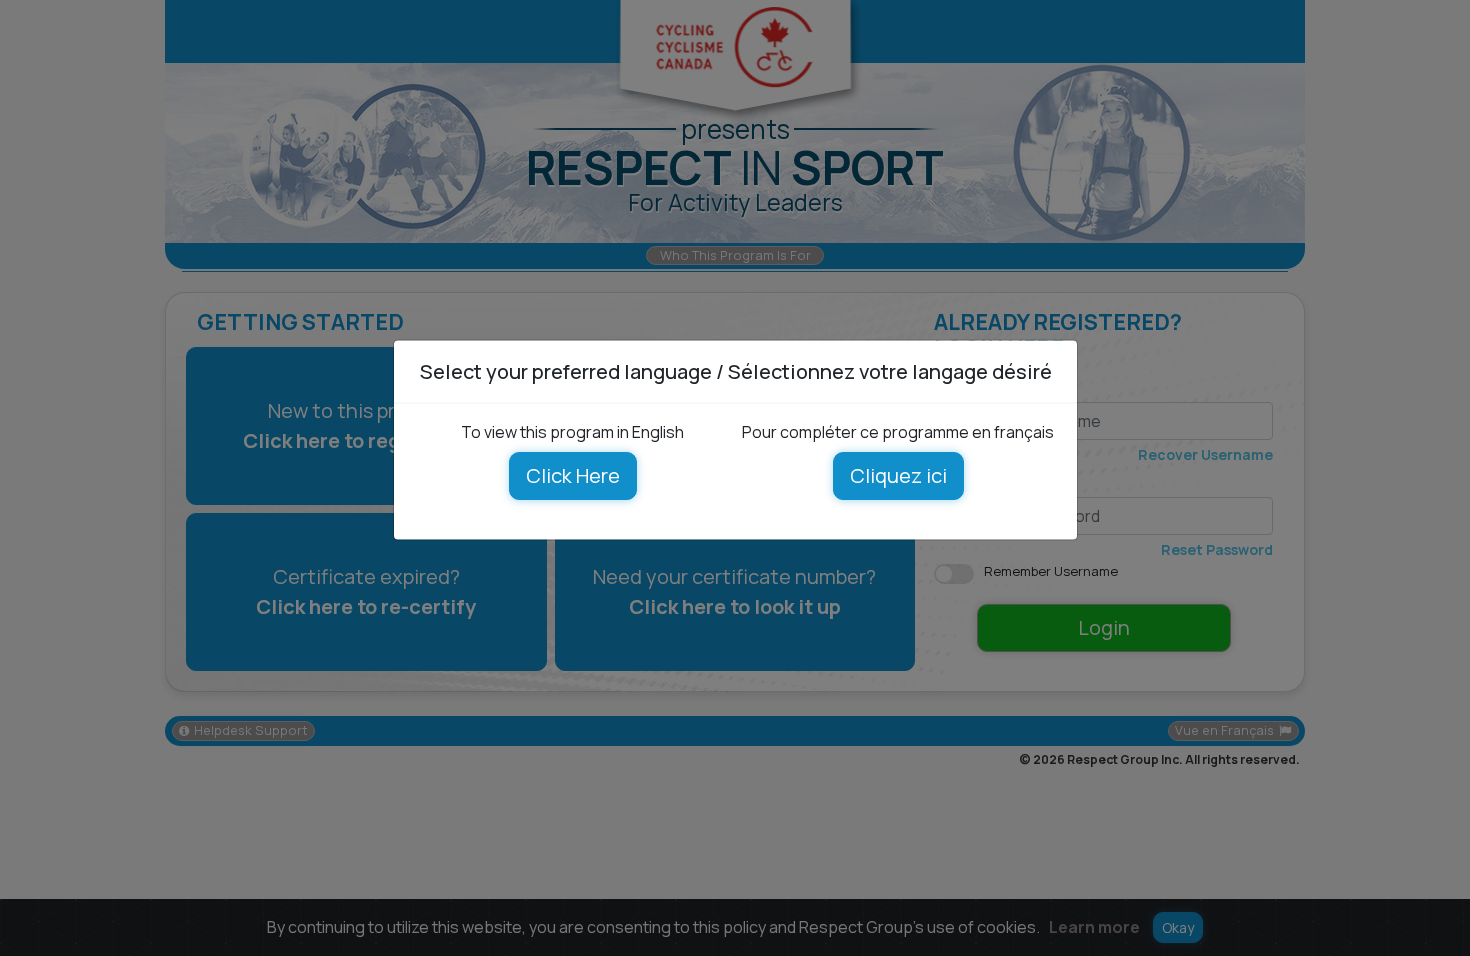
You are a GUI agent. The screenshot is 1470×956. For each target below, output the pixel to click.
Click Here (572, 475)
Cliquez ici (897, 475)
